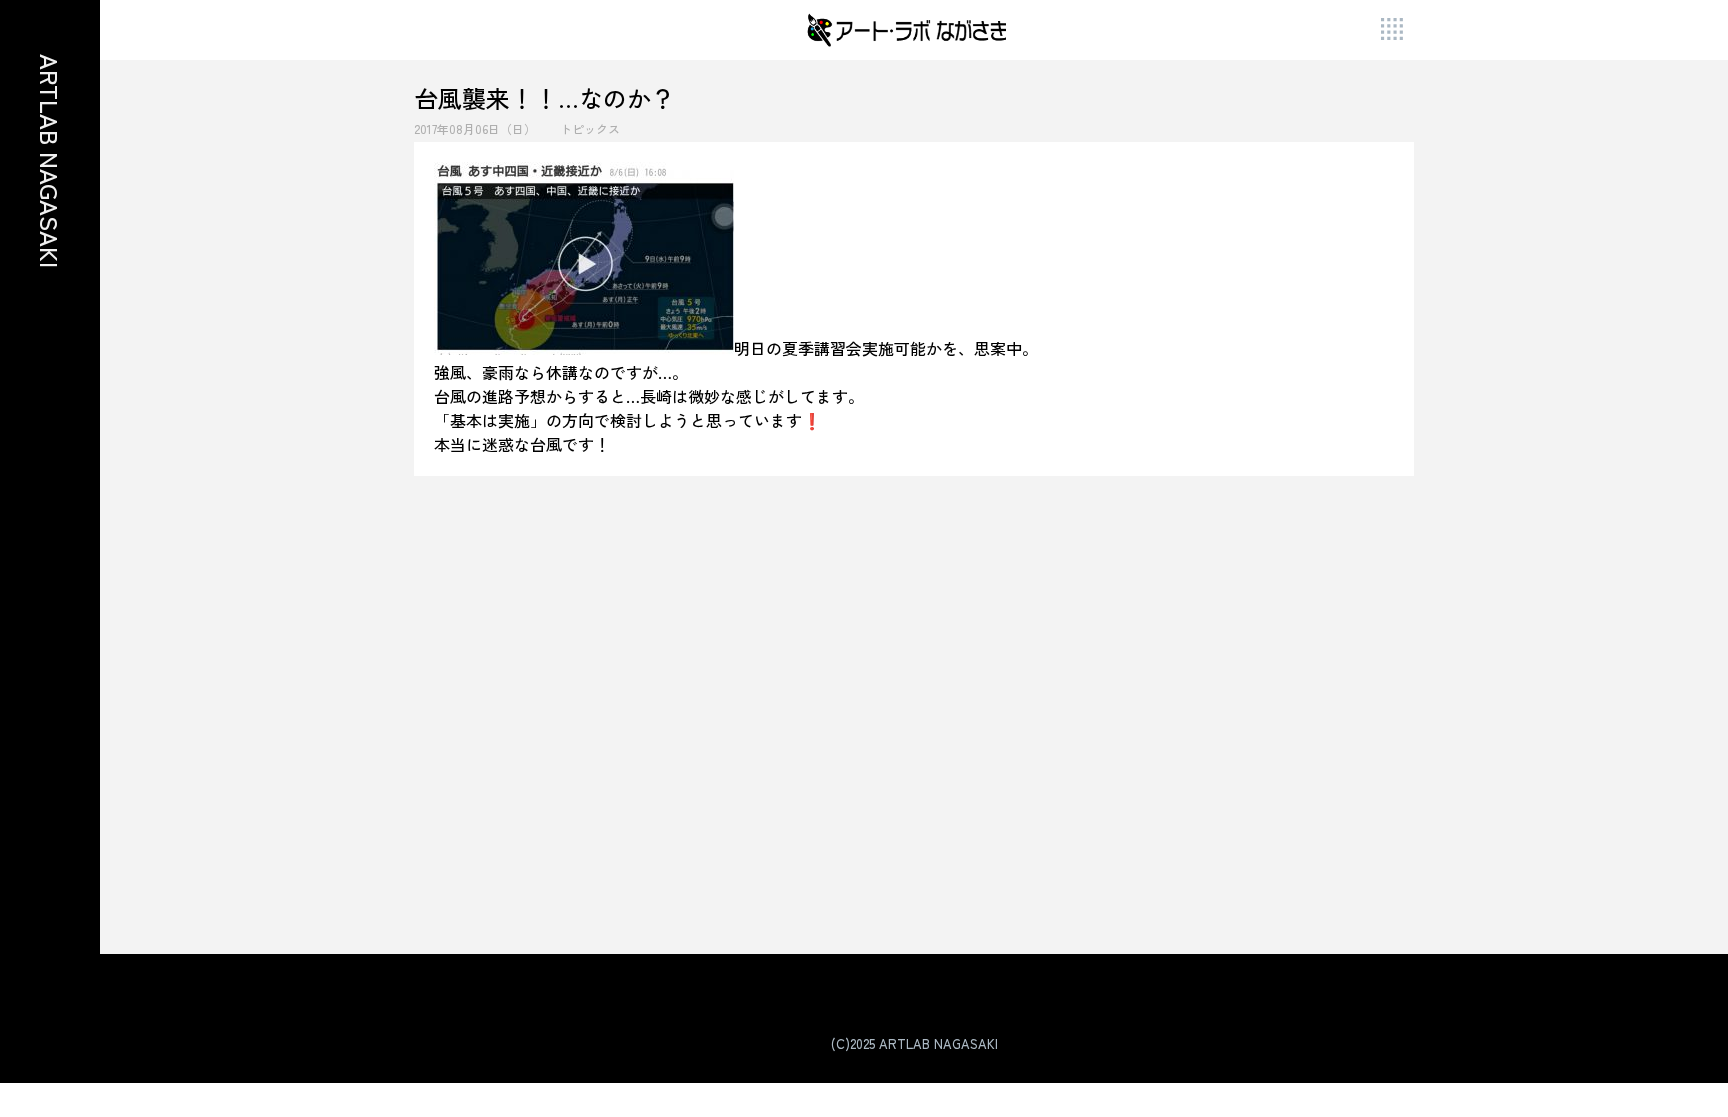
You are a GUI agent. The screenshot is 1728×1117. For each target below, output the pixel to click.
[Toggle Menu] (1393, 30)
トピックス (590, 128)
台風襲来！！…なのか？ (544, 97)
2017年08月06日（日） (475, 128)
